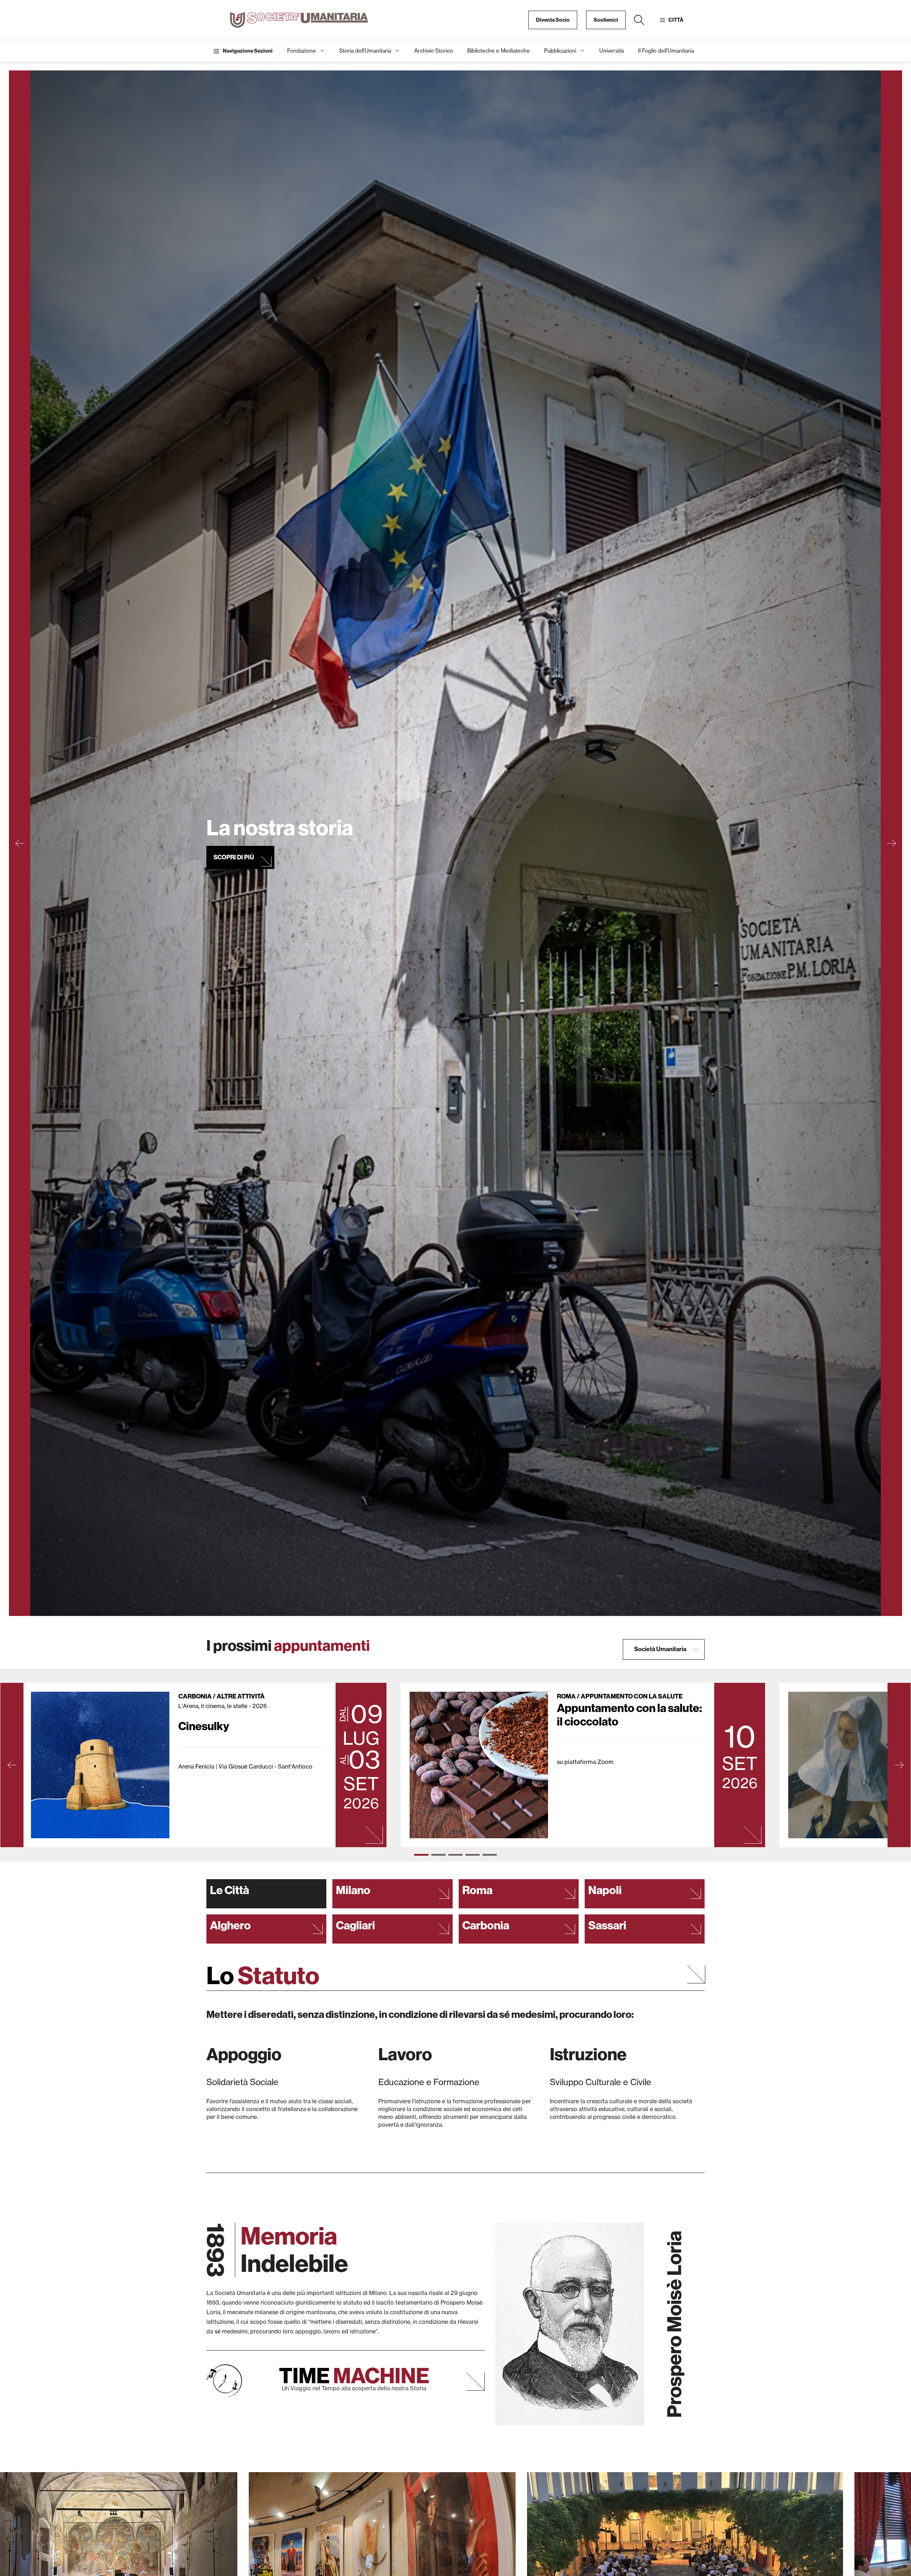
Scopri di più (234, 866)
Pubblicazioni (560, 51)
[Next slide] (891, 843)
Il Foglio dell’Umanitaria (666, 51)
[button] (639, 20)
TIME (354, 2376)
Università (612, 51)
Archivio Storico (434, 51)
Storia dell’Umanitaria (365, 51)
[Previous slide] (20, 843)
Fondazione (302, 51)
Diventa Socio (553, 20)
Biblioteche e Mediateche (499, 51)
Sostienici (606, 20)
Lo (263, 1976)
